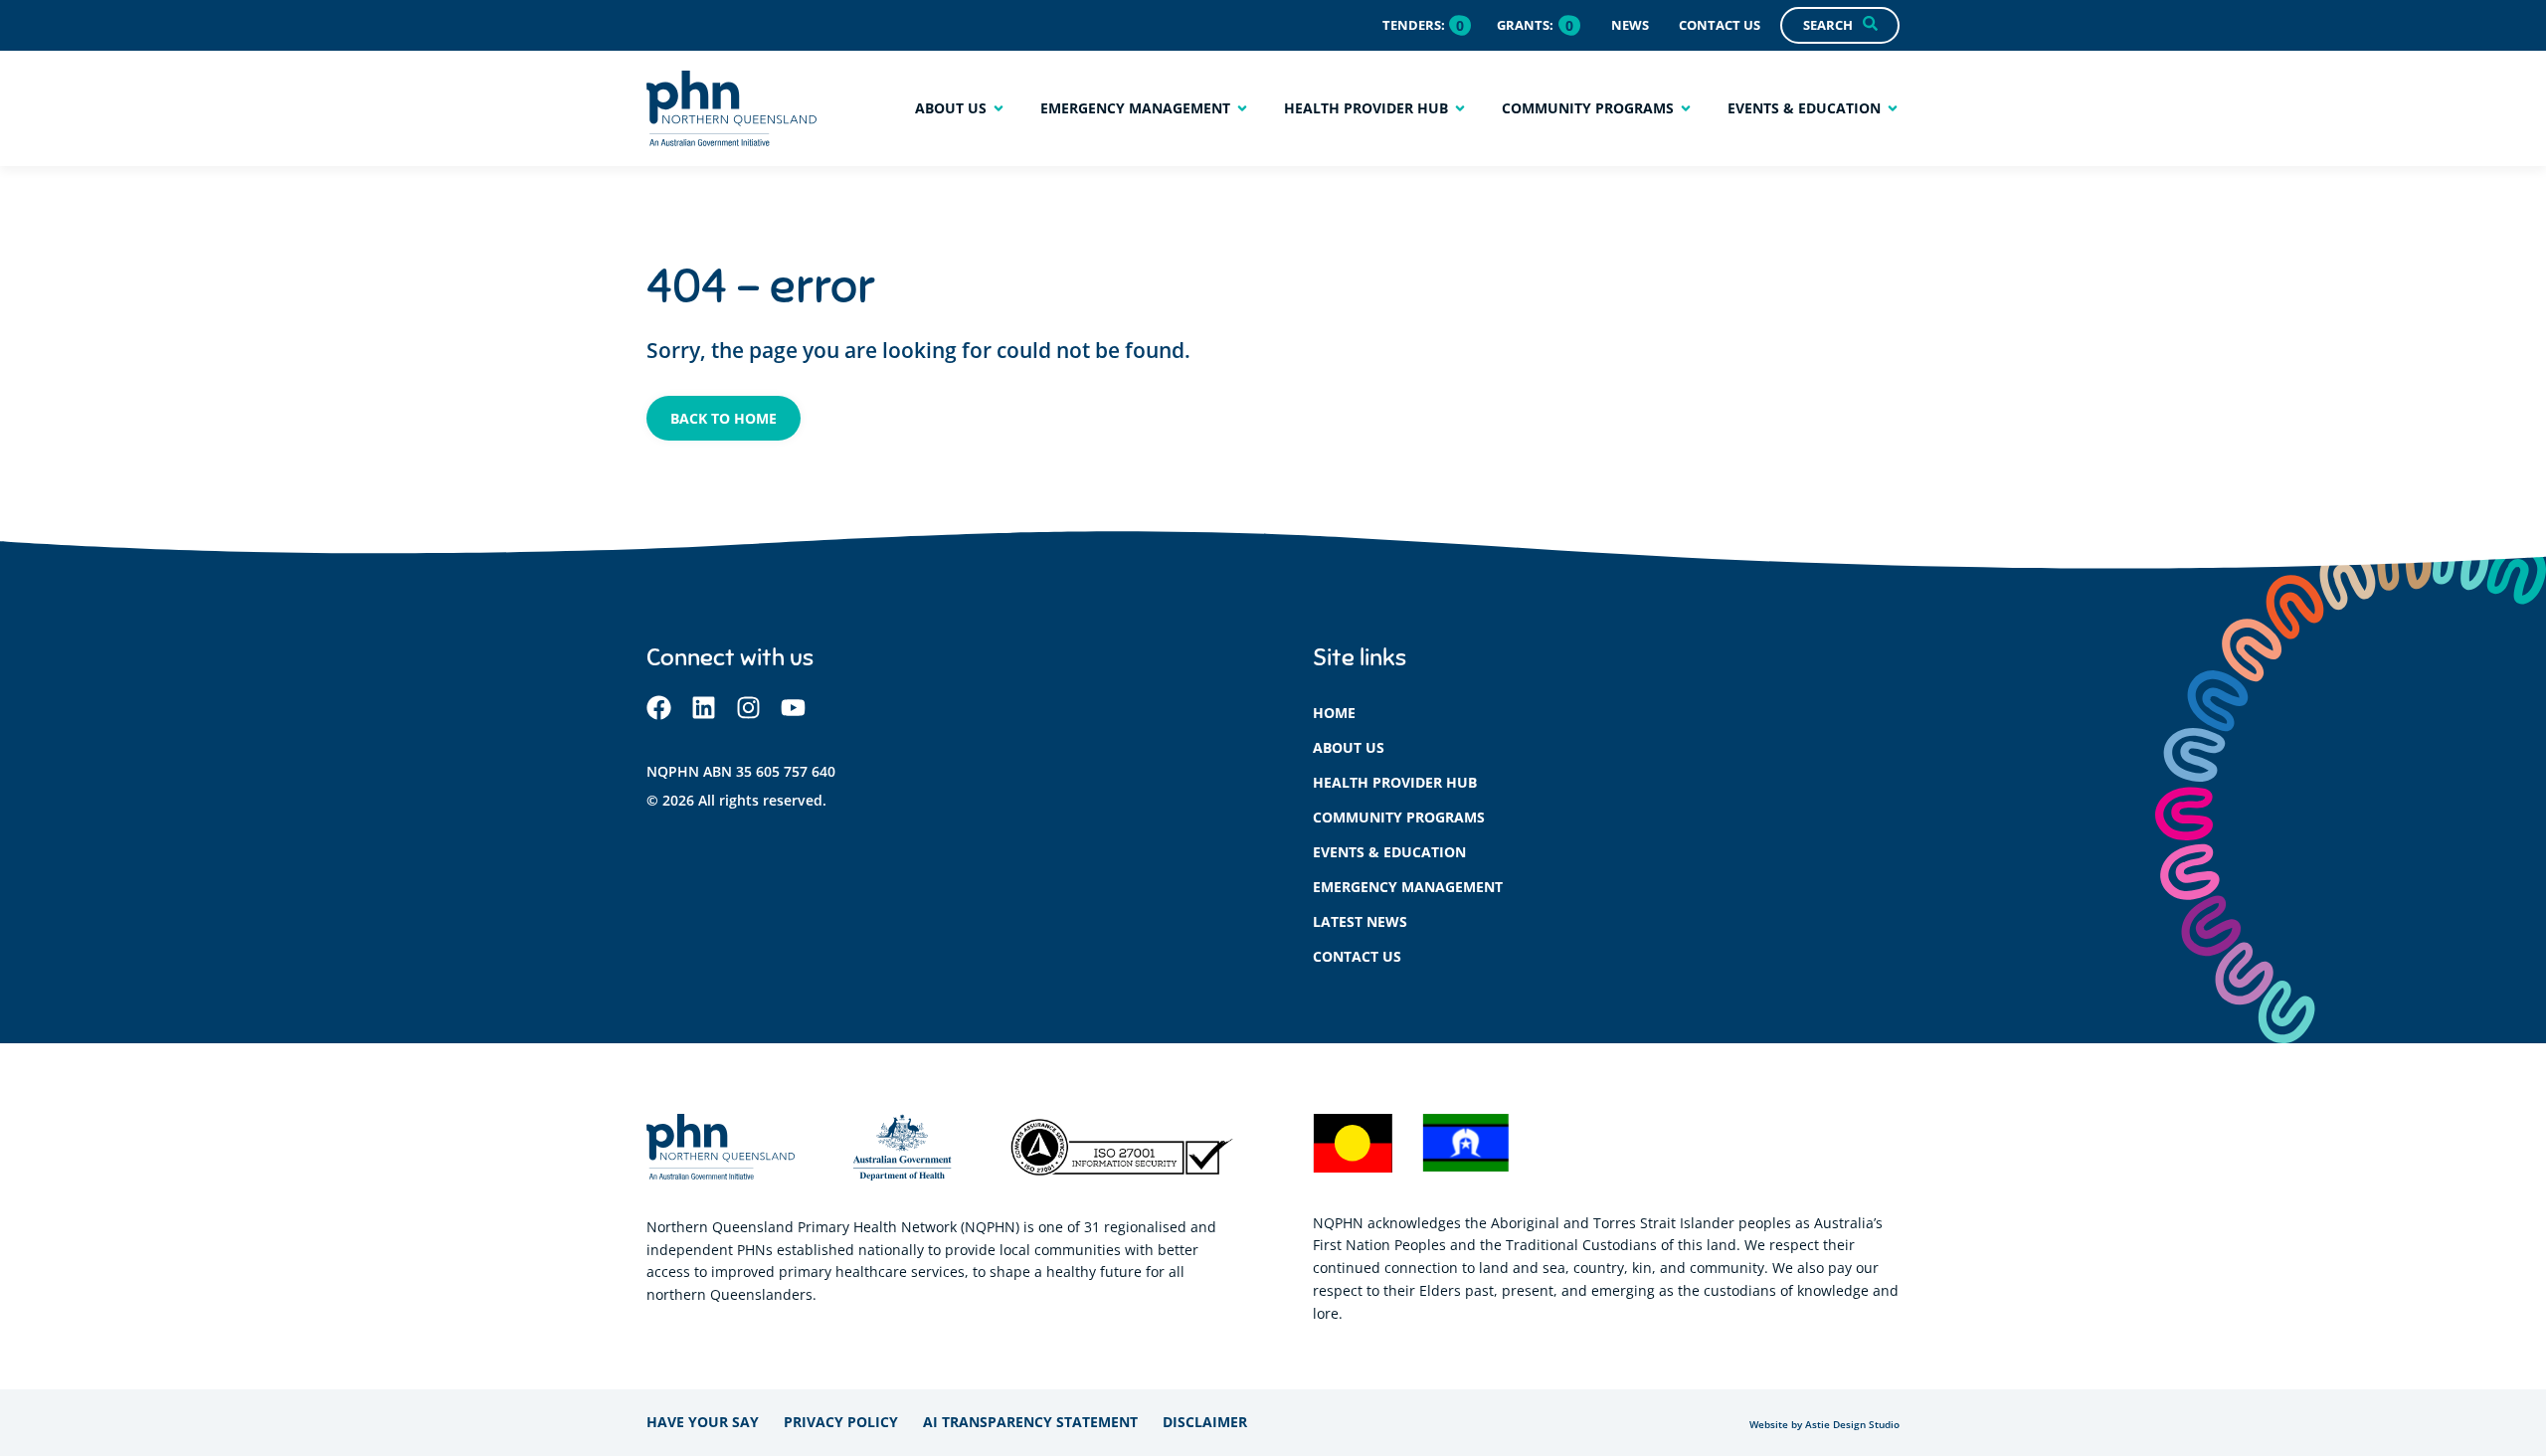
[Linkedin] (704, 708)
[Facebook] (659, 708)
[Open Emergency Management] (1242, 108)
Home (1334, 713)
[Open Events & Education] (1893, 108)
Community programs (1399, 817)
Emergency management (1408, 887)
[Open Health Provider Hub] (1460, 108)
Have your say (703, 1422)
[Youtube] (793, 708)
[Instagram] (748, 708)
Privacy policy (841, 1422)
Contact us (1357, 956)
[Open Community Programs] (1686, 108)
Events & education (1389, 852)
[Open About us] (999, 108)
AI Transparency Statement (1030, 1422)
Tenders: (1414, 25)
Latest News (1360, 921)
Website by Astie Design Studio (1824, 1425)
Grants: (1525, 25)
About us (1349, 747)
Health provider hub (1395, 782)
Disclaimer (1205, 1422)
